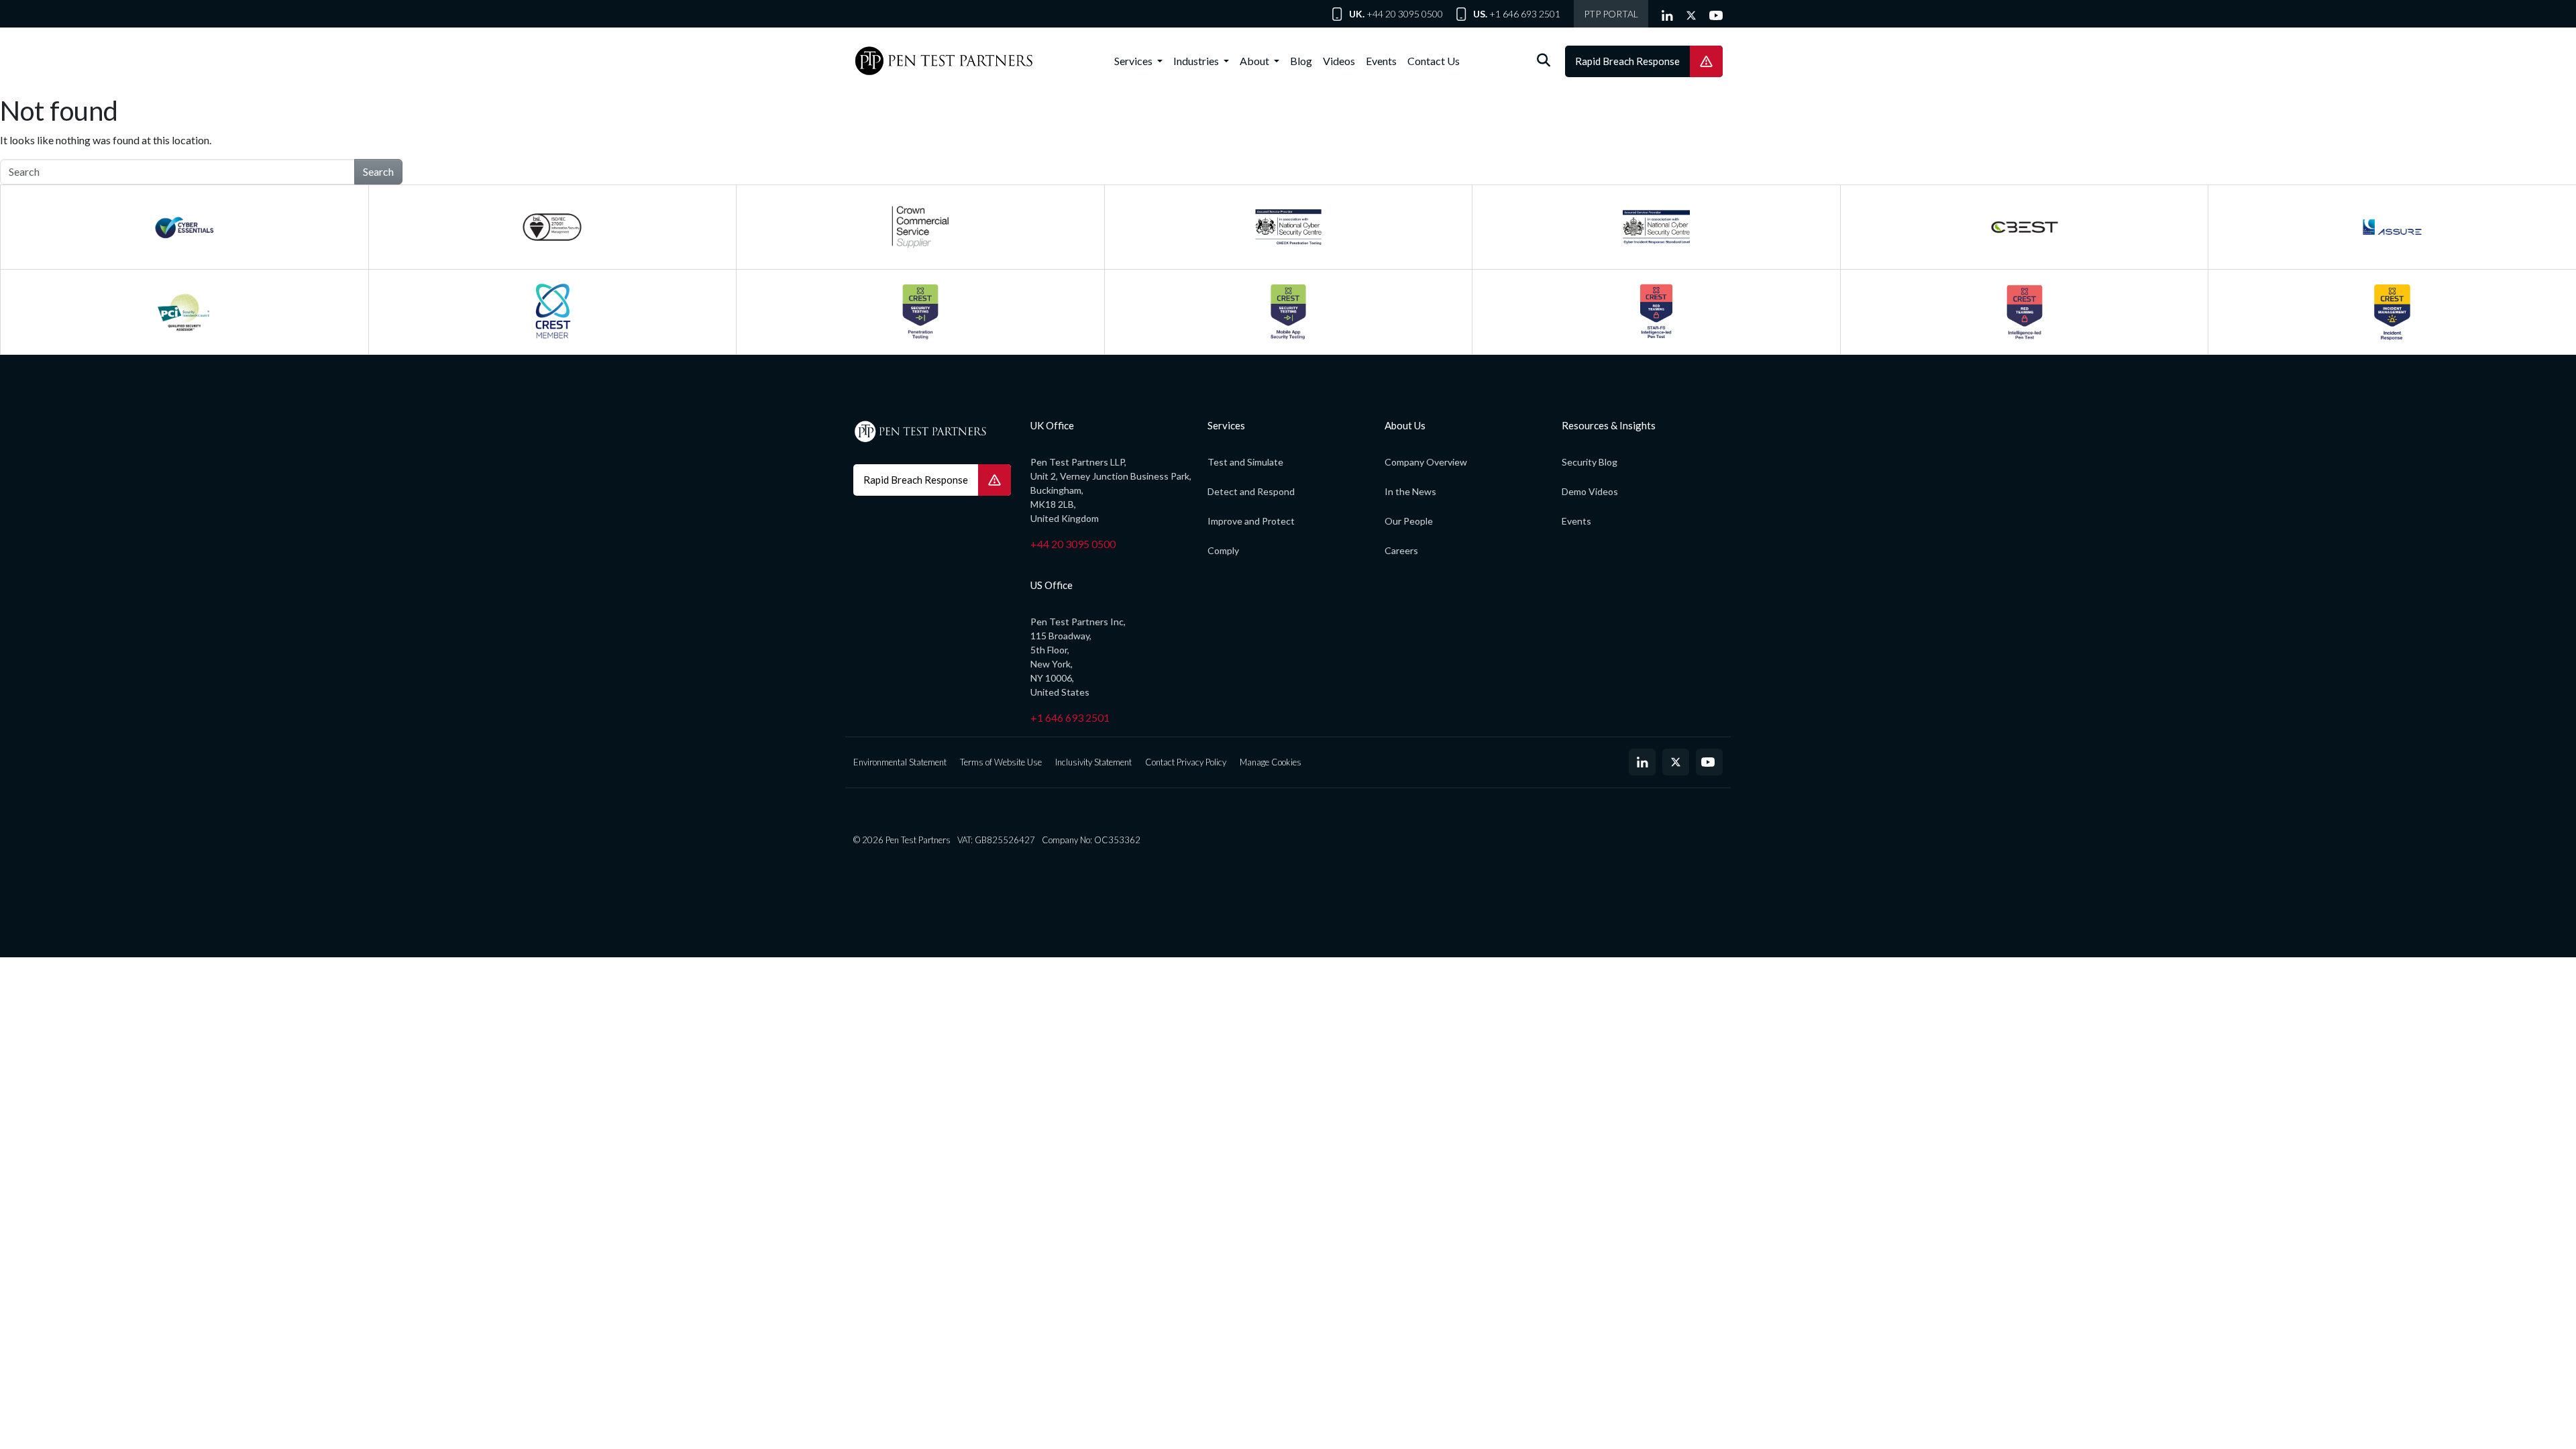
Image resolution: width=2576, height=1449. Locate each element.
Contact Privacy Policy (1186, 762)
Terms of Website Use (1001, 762)
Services (1134, 61)
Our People (1409, 521)
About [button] (1255, 61)
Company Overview (1426, 462)
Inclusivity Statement (1093, 762)
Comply (1223, 550)
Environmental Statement (900, 762)
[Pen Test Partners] (944, 61)
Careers (1401, 550)
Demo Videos (1590, 491)
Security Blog (1590, 462)
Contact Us (1434, 61)
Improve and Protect (1251, 521)
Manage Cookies (1271, 762)
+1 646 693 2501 (1525, 14)
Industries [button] (1197, 61)
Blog (1301, 61)
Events (1381, 61)
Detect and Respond (1251, 491)
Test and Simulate (1245, 462)
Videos (1339, 61)
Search (378, 171)
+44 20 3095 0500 (1405, 14)
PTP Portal (1611, 14)
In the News (1410, 491)
